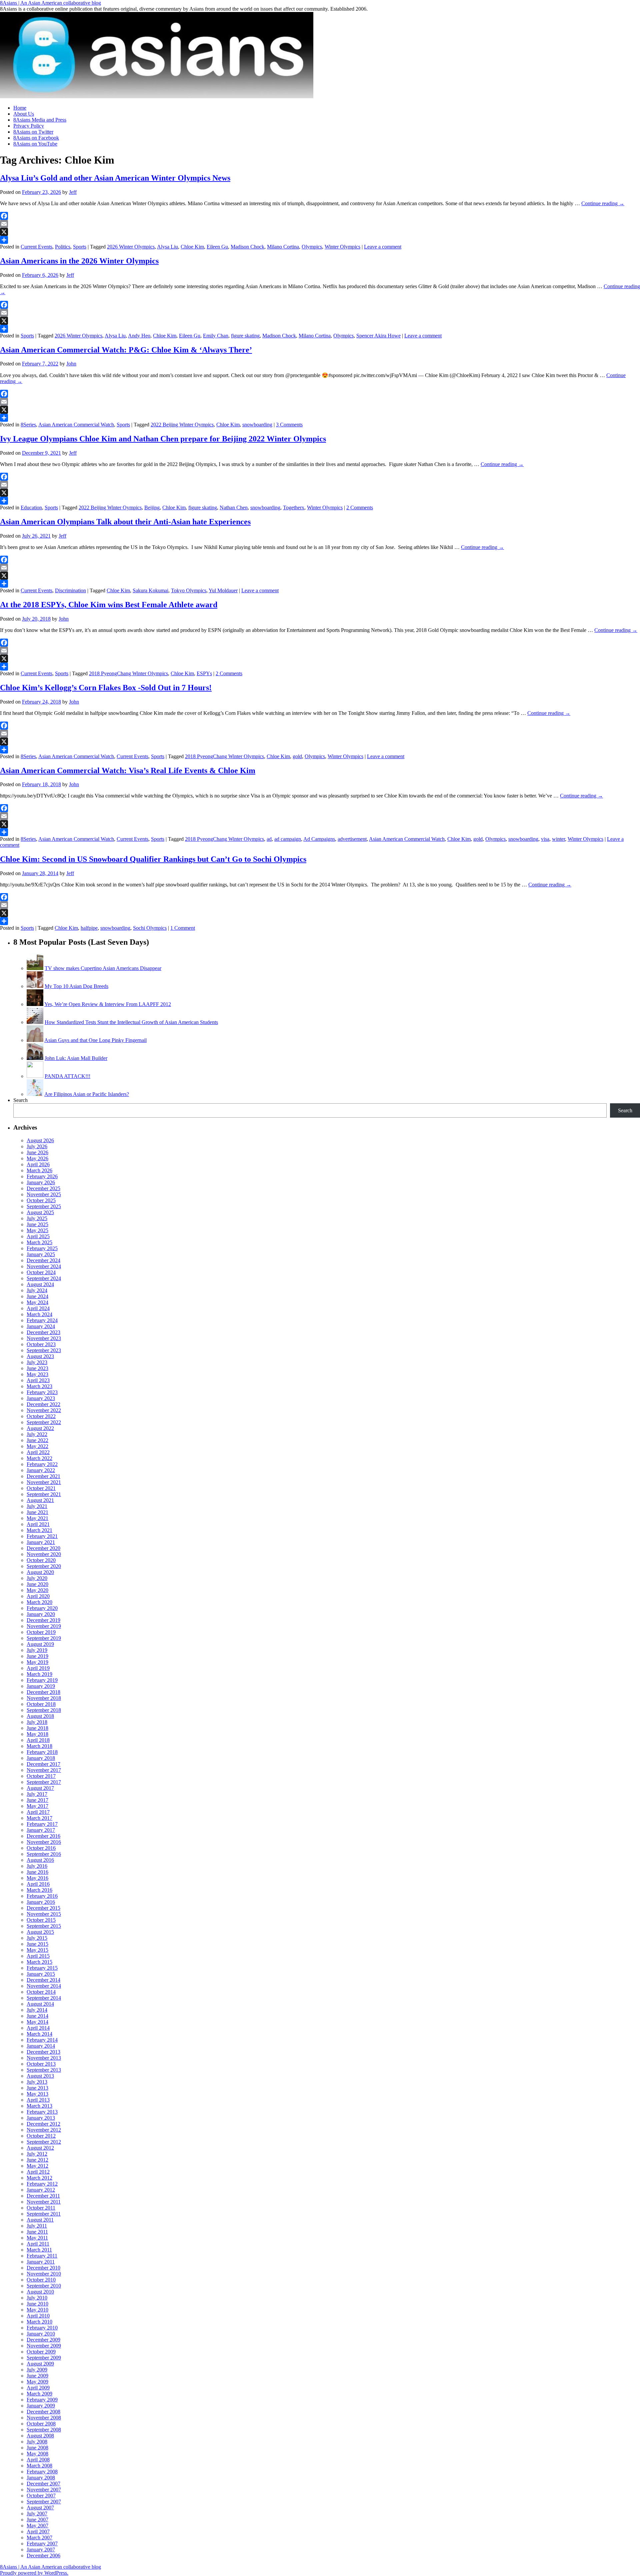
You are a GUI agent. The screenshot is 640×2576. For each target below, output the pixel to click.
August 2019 (40, 1644)
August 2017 (40, 1788)
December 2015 (43, 1908)
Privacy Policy (29, 126)
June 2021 (37, 1512)
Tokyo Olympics (189, 590)
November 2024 (44, 1266)
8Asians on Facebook (36, 138)
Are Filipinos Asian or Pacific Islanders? (87, 1094)
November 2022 (44, 1410)
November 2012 (44, 2130)
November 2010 (44, 2274)
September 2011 (44, 2214)
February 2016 (42, 1896)
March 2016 (39, 1890)
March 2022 (39, 1458)
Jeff (73, 192)
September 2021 (44, 1494)
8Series (28, 425)
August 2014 (40, 2004)
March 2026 (39, 1170)
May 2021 (37, 1518)
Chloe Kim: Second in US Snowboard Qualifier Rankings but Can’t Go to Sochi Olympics (153, 859)
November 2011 (44, 2202)
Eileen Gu (217, 247)
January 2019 (41, 1686)
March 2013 (39, 2106)
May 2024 (37, 1302)
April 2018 (38, 1740)
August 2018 (40, 1716)
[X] (320, 232)
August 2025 (40, 1212)
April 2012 (38, 2172)
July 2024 (37, 1290)
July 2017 (37, 1794)
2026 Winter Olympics (131, 247)
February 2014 (42, 2040)
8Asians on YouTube (35, 144)
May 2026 (37, 1158)
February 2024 (42, 1320)
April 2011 (38, 2244)
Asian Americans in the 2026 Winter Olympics (79, 261)
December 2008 (43, 2412)
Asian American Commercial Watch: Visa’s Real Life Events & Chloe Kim (128, 771)
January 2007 (41, 2550)
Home (20, 108)
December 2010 (43, 2268)
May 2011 (37, 2238)
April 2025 (38, 1236)
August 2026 (40, 1140)
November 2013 (44, 2058)
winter (558, 839)
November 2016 (44, 1842)
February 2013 (42, 2112)
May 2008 (37, 2454)
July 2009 (37, 2370)
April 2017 (38, 1812)
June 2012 (37, 2160)
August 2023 (40, 1356)
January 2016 (41, 1902)
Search (20, 1100)
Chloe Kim (192, 247)
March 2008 (39, 2466)
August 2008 (40, 2436)
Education (31, 508)
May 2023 (37, 1374)
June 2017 (37, 1800)
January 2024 (41, 1326)
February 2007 (42, 2544)
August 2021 (40, 1500)
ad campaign (288, 839)
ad (269, 839)
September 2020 (44, 1566)
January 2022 (41, 1470)
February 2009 (42, 2400)
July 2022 (37, 1434)
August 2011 (40, 2220)
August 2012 (40, 2148)
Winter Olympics (342, 247)
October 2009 (41, 2352)
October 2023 (41, 1344)
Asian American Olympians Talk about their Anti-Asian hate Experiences (125, 522)
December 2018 (43, 1692)
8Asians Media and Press (40, 120)
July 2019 (37, 1650)
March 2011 (39, 2250)
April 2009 (38, 2388)
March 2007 (39, 2538)
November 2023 (44, 1338)
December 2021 (43, 1476)
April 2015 (38, 1956)
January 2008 (41, 2478)
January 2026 (41, 1182)
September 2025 (44, 1206)
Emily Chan (216, 336)
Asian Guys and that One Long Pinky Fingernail (95, 1040)
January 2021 (41, 1542)
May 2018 (37, 1734)
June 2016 (37, 1872)
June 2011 (37, 2232)
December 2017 (43, 1764)
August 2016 (40, 1860)
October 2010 (41, 2280)
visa (545, 839)
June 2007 (37, 2520)
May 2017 (37, 1806)
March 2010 (39, 2322)
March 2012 (39, 2178)
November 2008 (44, 2418)
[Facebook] (320, 216)
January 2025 (41, 1254)
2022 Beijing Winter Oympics (182, 425)
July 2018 (37, 1722)
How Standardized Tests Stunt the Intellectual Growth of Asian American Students (131, 1022)
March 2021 (39, 1530)
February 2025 (42, 1248)
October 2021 (41, 1488)
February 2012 (42, 2184)
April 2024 (38, 1308)
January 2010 (41, 2334)
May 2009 (37, 2382)
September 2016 (44, 1854)
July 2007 (37, 2514)
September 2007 (44, 2502)
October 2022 (41, 1416)
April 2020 (38, 1596)
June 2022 (37, 1440)
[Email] (320, 224)
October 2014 (41, 1992)
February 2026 (42, 1176)
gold (297, 756)
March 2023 (39, 1386)
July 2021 (37, 1506)
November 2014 (44, 1986)
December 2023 (43, 1332)
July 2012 (37, 2154)
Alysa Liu (167, 247)
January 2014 (41, 2046)
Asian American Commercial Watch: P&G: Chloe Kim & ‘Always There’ (126, 350)
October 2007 (41, 2496)
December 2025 (43, 1188)
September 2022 (44, 1422)
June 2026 (37, 1152)
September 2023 (44, 1350)
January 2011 (41, 2262)
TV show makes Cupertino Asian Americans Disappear (103, 968)
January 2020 (41, 1614)
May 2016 (37, 1878)
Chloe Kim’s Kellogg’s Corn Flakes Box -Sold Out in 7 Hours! (106, 688)
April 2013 (38, 2100)
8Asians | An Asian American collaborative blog (50, 3)
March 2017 (39, 1818)
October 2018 (41, 1704)
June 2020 (37, 1584)
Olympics (312, 247)
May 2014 (37, 2022)
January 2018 (41, 1758)
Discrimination (70, 590)
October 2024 (41, 1272)
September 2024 (44, 1278)
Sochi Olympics (150, 928)
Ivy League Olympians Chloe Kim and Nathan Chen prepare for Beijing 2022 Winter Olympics (163, 439)
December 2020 (43, 1548)
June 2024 (37, 1296)
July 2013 (37, 2082)
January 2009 (41, 2406)
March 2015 (39, 1962)
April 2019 (38, 1668)
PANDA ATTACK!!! (67, 1076)
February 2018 (42, 1752)
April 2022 (38, 1452)
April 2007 (38, 2532)
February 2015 (42, 1968)
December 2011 (43, 2196)
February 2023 (42, 1392)
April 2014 (38, 2028)
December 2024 (43, 1260)
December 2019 (43, 1620)
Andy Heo (139, 336)
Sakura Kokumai (150, 590)
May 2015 (37, 1950)
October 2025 (41, 1200)
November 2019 (44, 1626)
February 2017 (42, 1824)
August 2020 (40, 1572)
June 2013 (37, 2088)
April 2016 (38, 1884)
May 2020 (37, 1590)
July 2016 (37, 1866)
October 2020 (41, 1560)
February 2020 (42, 1608)
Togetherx (294, 508)
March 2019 (39, 1674)
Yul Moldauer (223, 590)
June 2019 (37, 1656)
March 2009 (39, 2394)
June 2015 (37, 1944)
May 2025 (37, 1230)
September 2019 (44, 1638)
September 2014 (44, 1998)
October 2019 (41, 1632)
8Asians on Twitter (33, 132)
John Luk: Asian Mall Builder (76, 1058)
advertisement (352, 839)
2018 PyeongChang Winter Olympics (128, 673)
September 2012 (44, 2142)
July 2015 (37, 1938)
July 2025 (37, 1218)
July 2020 (37, 1578)
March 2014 (39, 2034)
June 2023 (37, 1368)
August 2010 (40, 2292)
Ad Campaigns (319, 839)
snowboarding (257, 425)
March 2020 (39, 1602)
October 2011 (41, 2208)
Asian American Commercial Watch (76, 425)
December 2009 (43, 2340)
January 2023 (41, 1398)
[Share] (320, 240)
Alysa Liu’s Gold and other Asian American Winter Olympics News (115, 178)
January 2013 (41, 2118)
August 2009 (40, 2364)
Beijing (152, 508)
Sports (80, 247)
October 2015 (41, 1920)
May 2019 (37, 1662)
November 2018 (44, 1698)
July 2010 (37, 2298)
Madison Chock (247, 247)
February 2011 (42, 2256)
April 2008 (38, 2460)
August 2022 (40, 1428)
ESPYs (204, 673)
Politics (63, 247)
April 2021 (38, 1524)
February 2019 (42, 1680)
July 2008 (37, 2442)
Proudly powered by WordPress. (34, 2573)
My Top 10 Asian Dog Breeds (76, 986)
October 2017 (41, 1776)
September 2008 (44, 2430)
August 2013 (40, 2076)
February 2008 (42, 2472)
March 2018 (39, 1746)
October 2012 (41, 2136)
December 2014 (43, 1980)
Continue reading (603, 203)
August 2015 (40, 1932)
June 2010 (37, 2304)
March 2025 (39, 1242)
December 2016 (43, 1836)
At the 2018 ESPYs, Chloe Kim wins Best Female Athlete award (109, 605)
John (71, 364)
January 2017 (41, 1830)
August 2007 (40, 2508)
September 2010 (44, 2286)
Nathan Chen (234, 508)
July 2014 (37, 2010)
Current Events (36, 247)
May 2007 (37, 2526)
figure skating (245, 336)
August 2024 (40, 1284)
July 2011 (37, 2226)
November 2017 (44, 1770)
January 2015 (41, 1974)
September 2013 (44, 2070)
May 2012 (37, 2166)
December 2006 (43, 2556)
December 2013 (43, 2052)
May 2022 (37, 1446)
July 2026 (37, 1146)
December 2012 (43, 2124)
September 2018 (44, 1710)
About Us (24, 114)
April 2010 (38, 2316)
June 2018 (37, 1728)
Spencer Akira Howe (378, 336)
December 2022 (43, 1404)
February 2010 (42, 2328)
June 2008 (37, 2448)
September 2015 (44, 1926)
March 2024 (39, 1314)
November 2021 (44, 1482)
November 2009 (44, 2346)
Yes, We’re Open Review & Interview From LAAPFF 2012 (108, 1004)
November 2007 (44, 2490)
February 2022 (42, 1464)
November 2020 (44, 1554)
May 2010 (37, 2310)
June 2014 (37, 2016)
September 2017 (44, 1782)
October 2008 (41, 2424)
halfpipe (89, 928)
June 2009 (37, 2376)
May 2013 (37, 2094)
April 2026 (38, 1164)
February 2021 (42, 1536)
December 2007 (43, 2484)
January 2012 (41, 2190)
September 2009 (44, 2358)
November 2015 (44, 1914)
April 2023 (38, 1380)
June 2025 (37, 1224)
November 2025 (44, 1194)
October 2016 (41, 1848)
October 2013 (41, 2064)
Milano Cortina (283, 247)
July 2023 (37, 1362)
